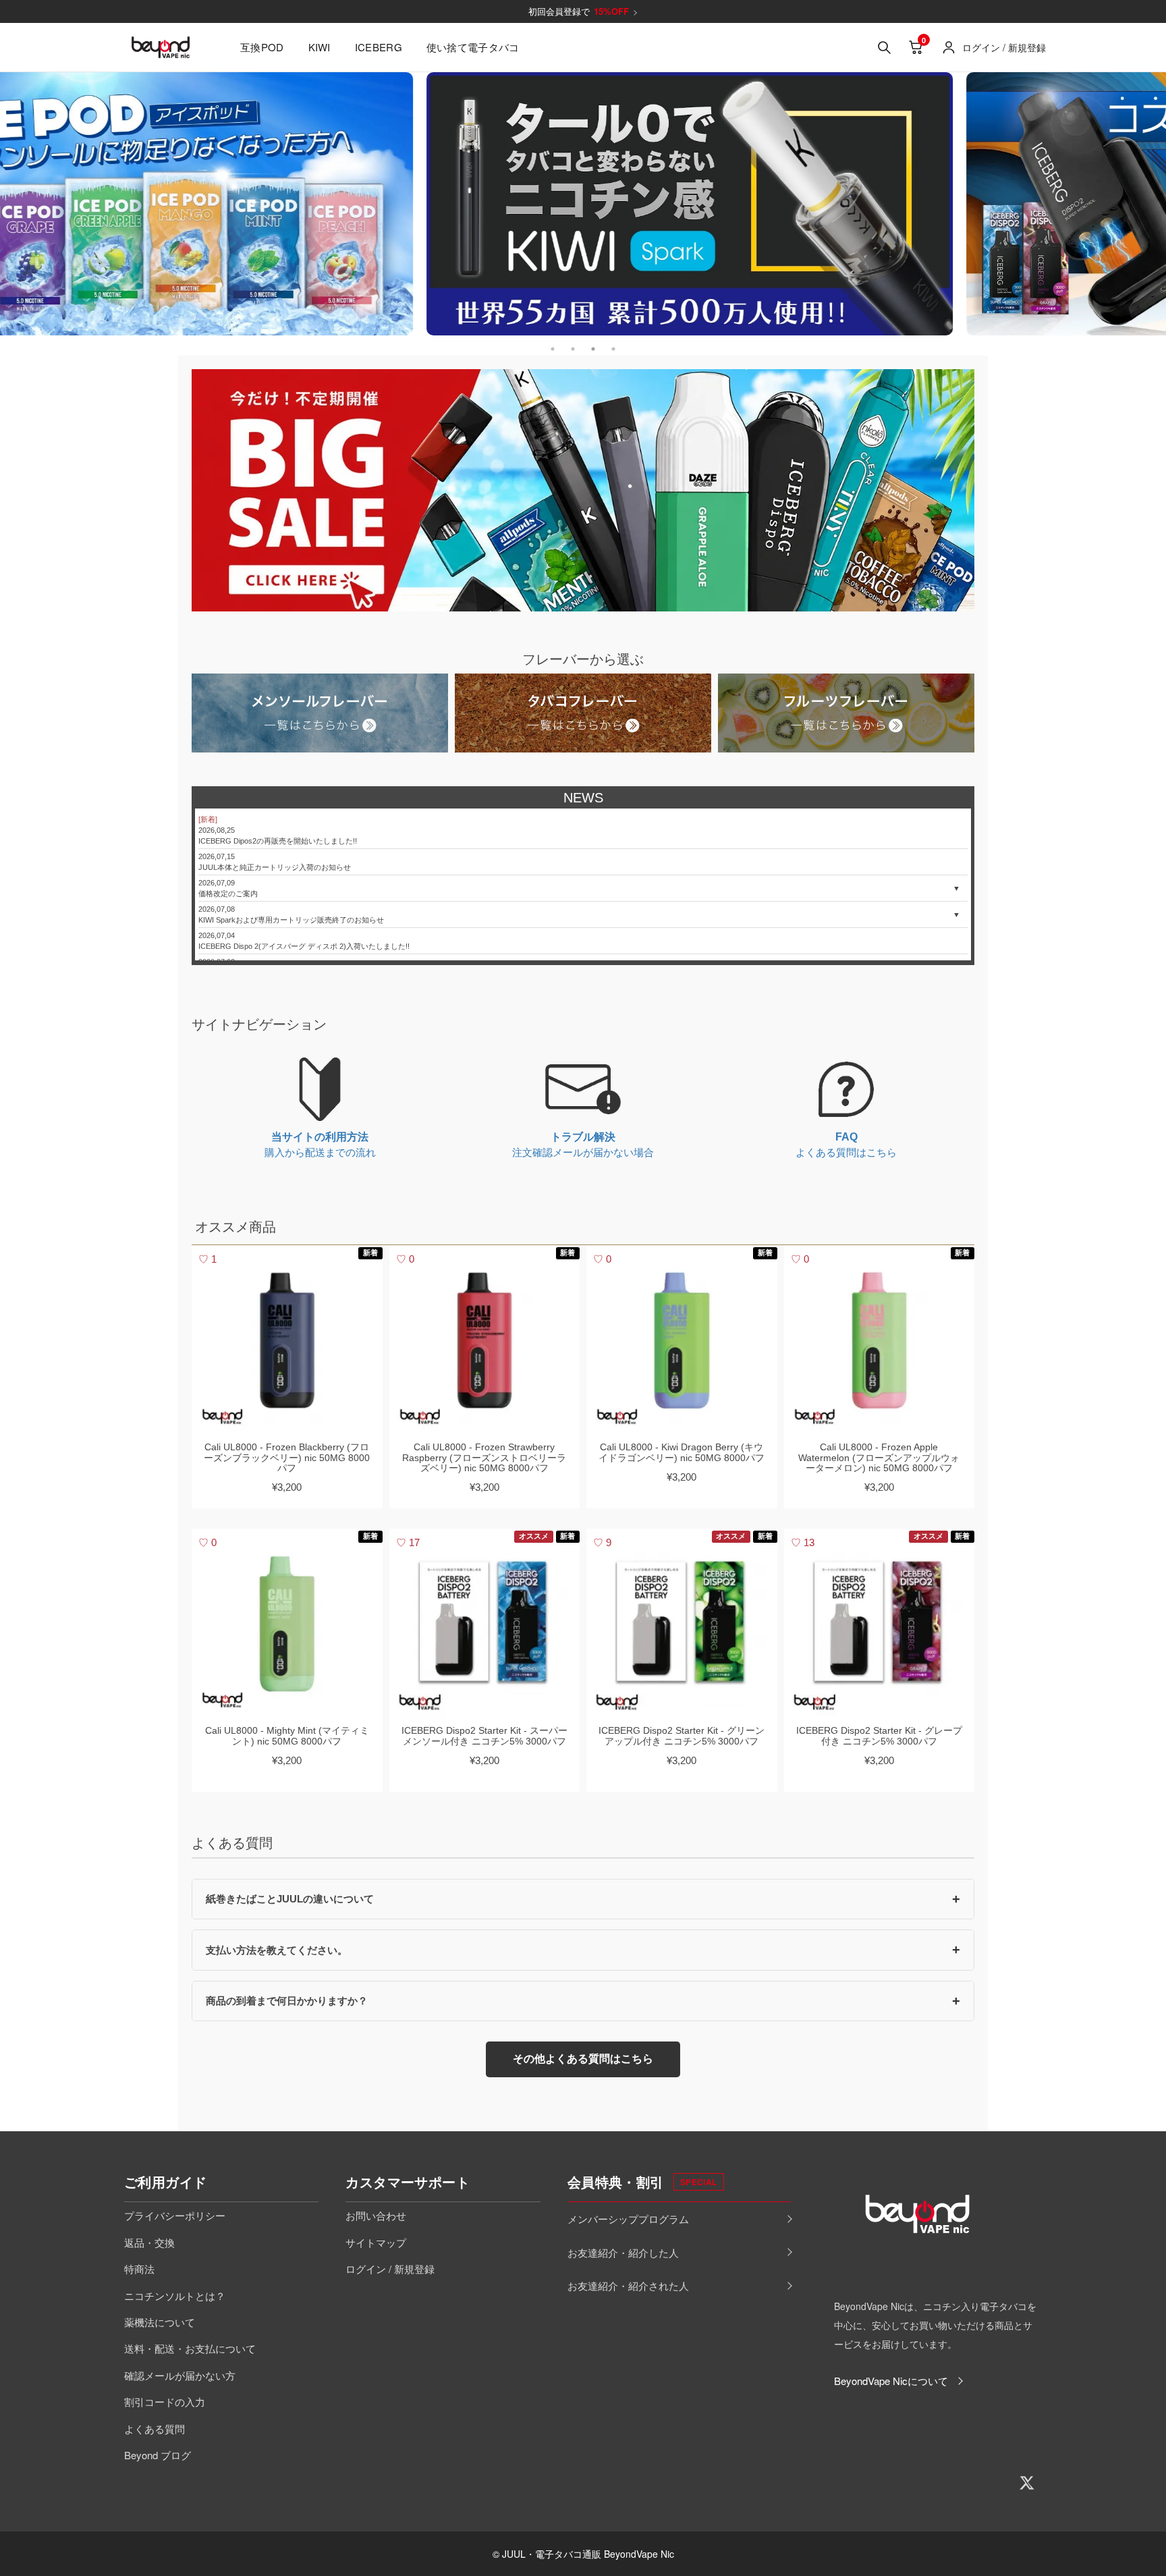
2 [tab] (573, 346)
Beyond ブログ (158, 2455)
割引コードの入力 (165, 2402)
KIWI (320, 47)
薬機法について (160, 2322)
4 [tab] (613, 346)
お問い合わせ (376, 2215)
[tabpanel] (583, 204)
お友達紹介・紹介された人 (628, 2285)
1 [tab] (553, 346)
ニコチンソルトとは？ (175, 2296)
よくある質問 (155, 2429)
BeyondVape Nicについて (891, 2381)
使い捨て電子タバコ (473, 47)
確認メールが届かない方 (180, 2375)
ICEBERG (379, 47)
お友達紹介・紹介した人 (623, 2252)
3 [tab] (593, 346)
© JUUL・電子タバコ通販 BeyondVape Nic (583, 2554)
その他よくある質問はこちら (583, 2059)
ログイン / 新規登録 (390, 2269)
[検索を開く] (884, 47)
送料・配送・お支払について (190, 2348)
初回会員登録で (583, 11)
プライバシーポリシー (175, 2215)
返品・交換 (149, 2242)
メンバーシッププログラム (628, 2219)
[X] (1027, 2483)
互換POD (262, 47)
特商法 (139, 2269)
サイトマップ (376, 2242)
